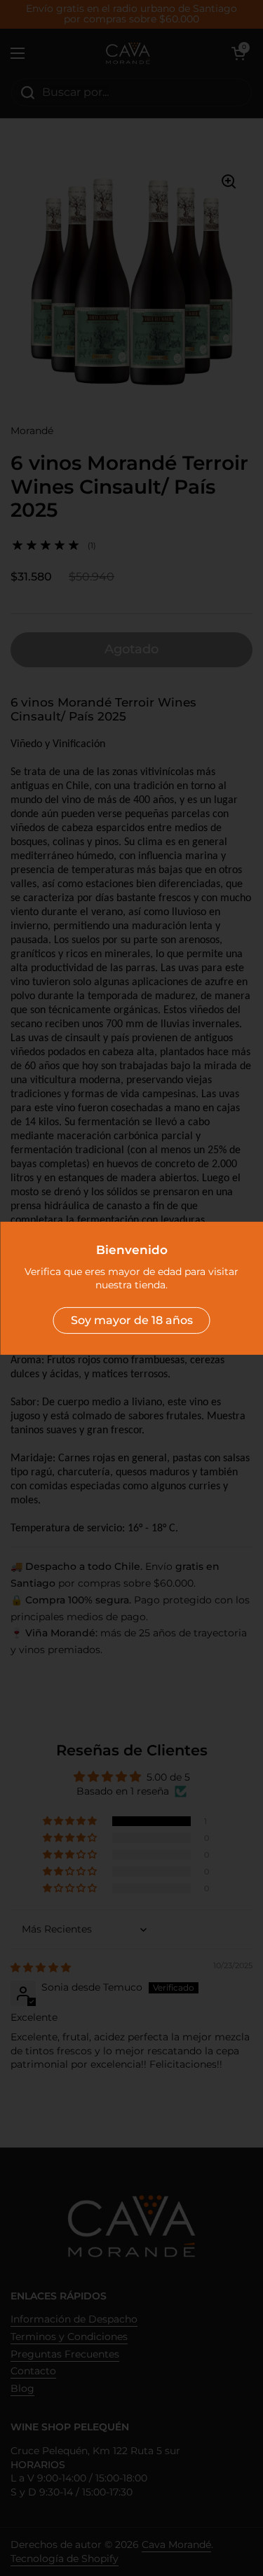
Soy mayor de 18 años (132, 1320)
